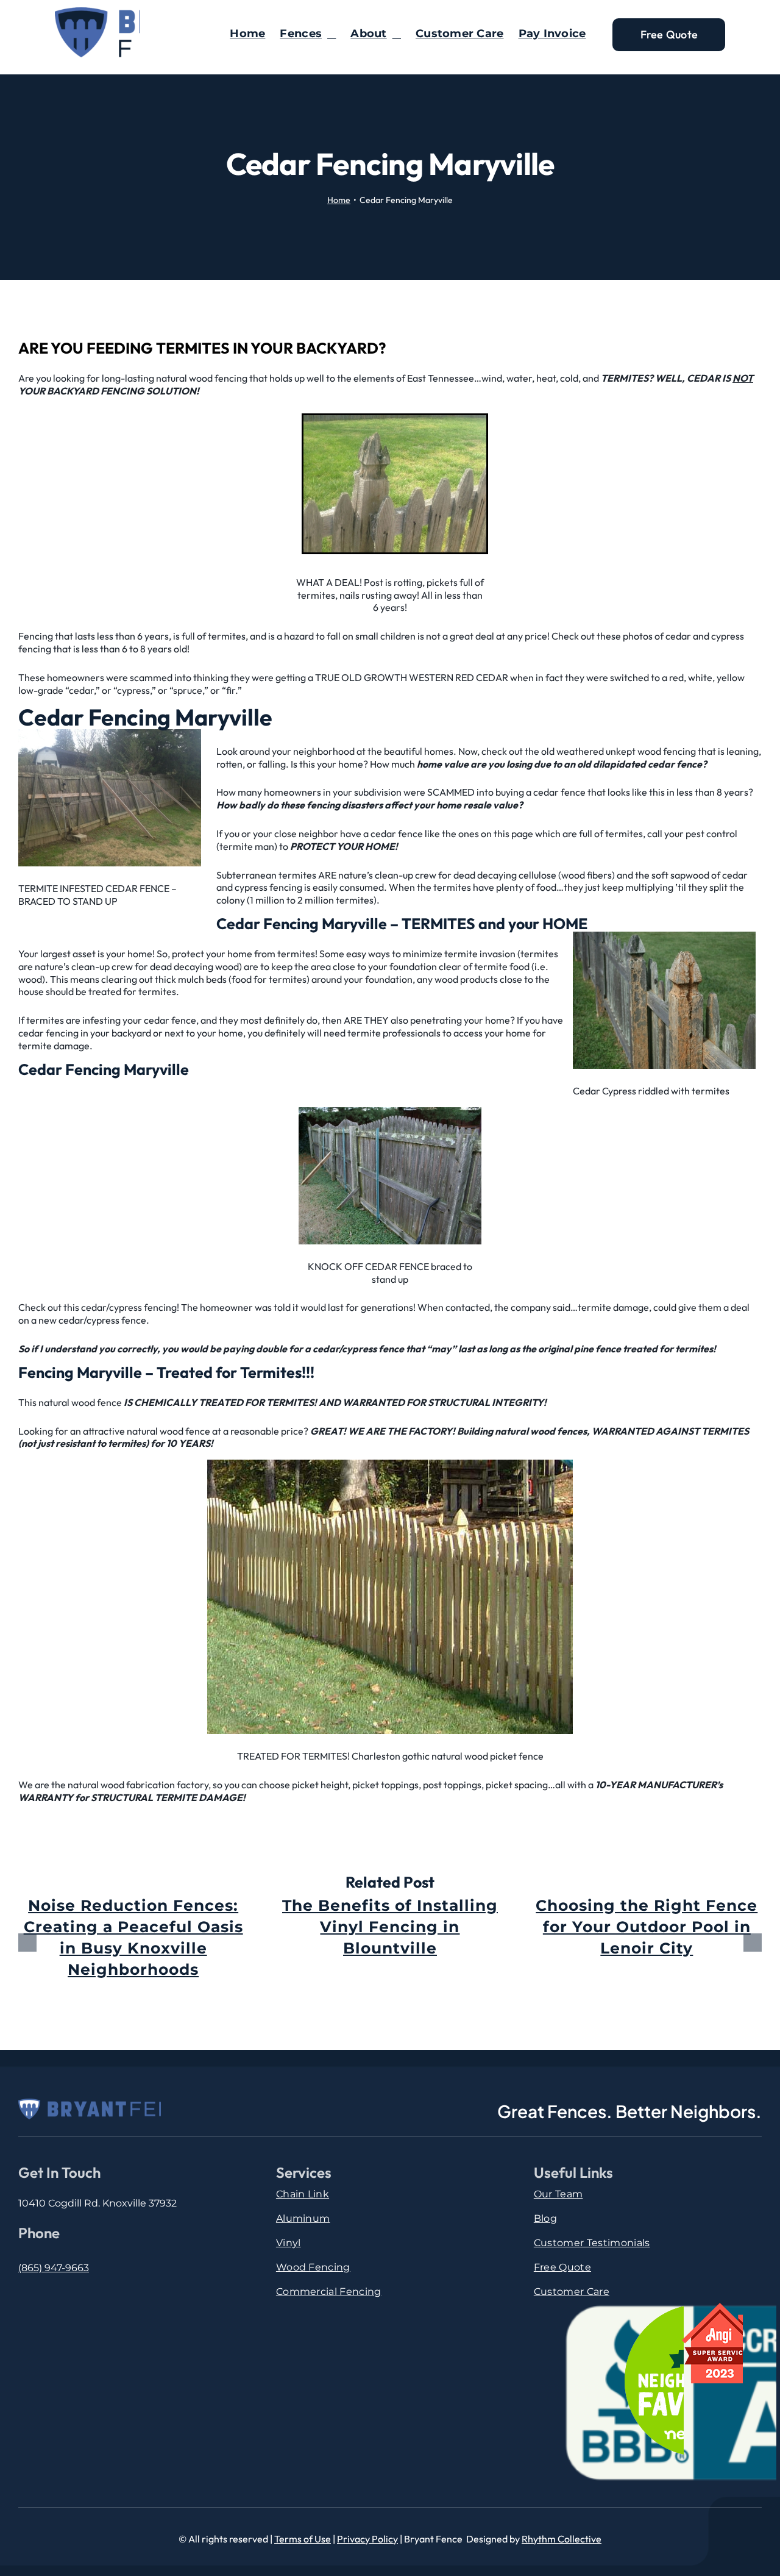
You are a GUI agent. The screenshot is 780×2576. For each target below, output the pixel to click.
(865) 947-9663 (54, 2268)
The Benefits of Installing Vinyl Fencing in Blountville (390, 1927)
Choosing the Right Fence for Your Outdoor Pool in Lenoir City (647, 1927)
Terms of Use (303, 2539)
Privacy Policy (367, 2539)
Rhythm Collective (562, 2539)
